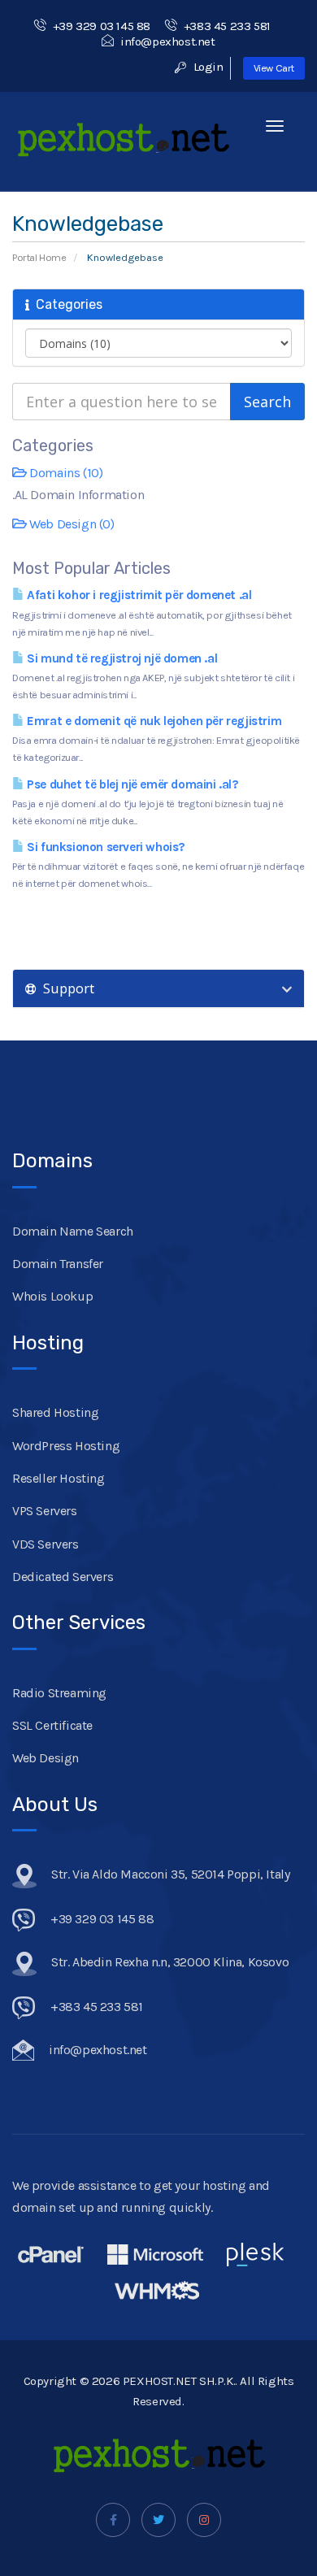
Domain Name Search (73, 1231)
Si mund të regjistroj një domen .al (121, 658)
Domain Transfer (58, 1264)
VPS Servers (45, 1511)
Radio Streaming (59, 1693)
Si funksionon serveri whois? (105, 847)
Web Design (46, 1758)
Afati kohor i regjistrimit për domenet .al (138, 595)
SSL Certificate (52, 1725)
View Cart (274, 68)
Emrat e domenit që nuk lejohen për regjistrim (153, 721)
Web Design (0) (71, 524)
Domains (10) (65, 473)
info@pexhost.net (167, 41)
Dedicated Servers (63, 1577)
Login (206, 67)
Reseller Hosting (59, 1478)
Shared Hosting (55, 1412)
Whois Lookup (52, 1296)
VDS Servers (46, 1544)
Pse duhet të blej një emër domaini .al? (132, 784)
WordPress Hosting (66, 1446)
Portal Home (39, 257)
